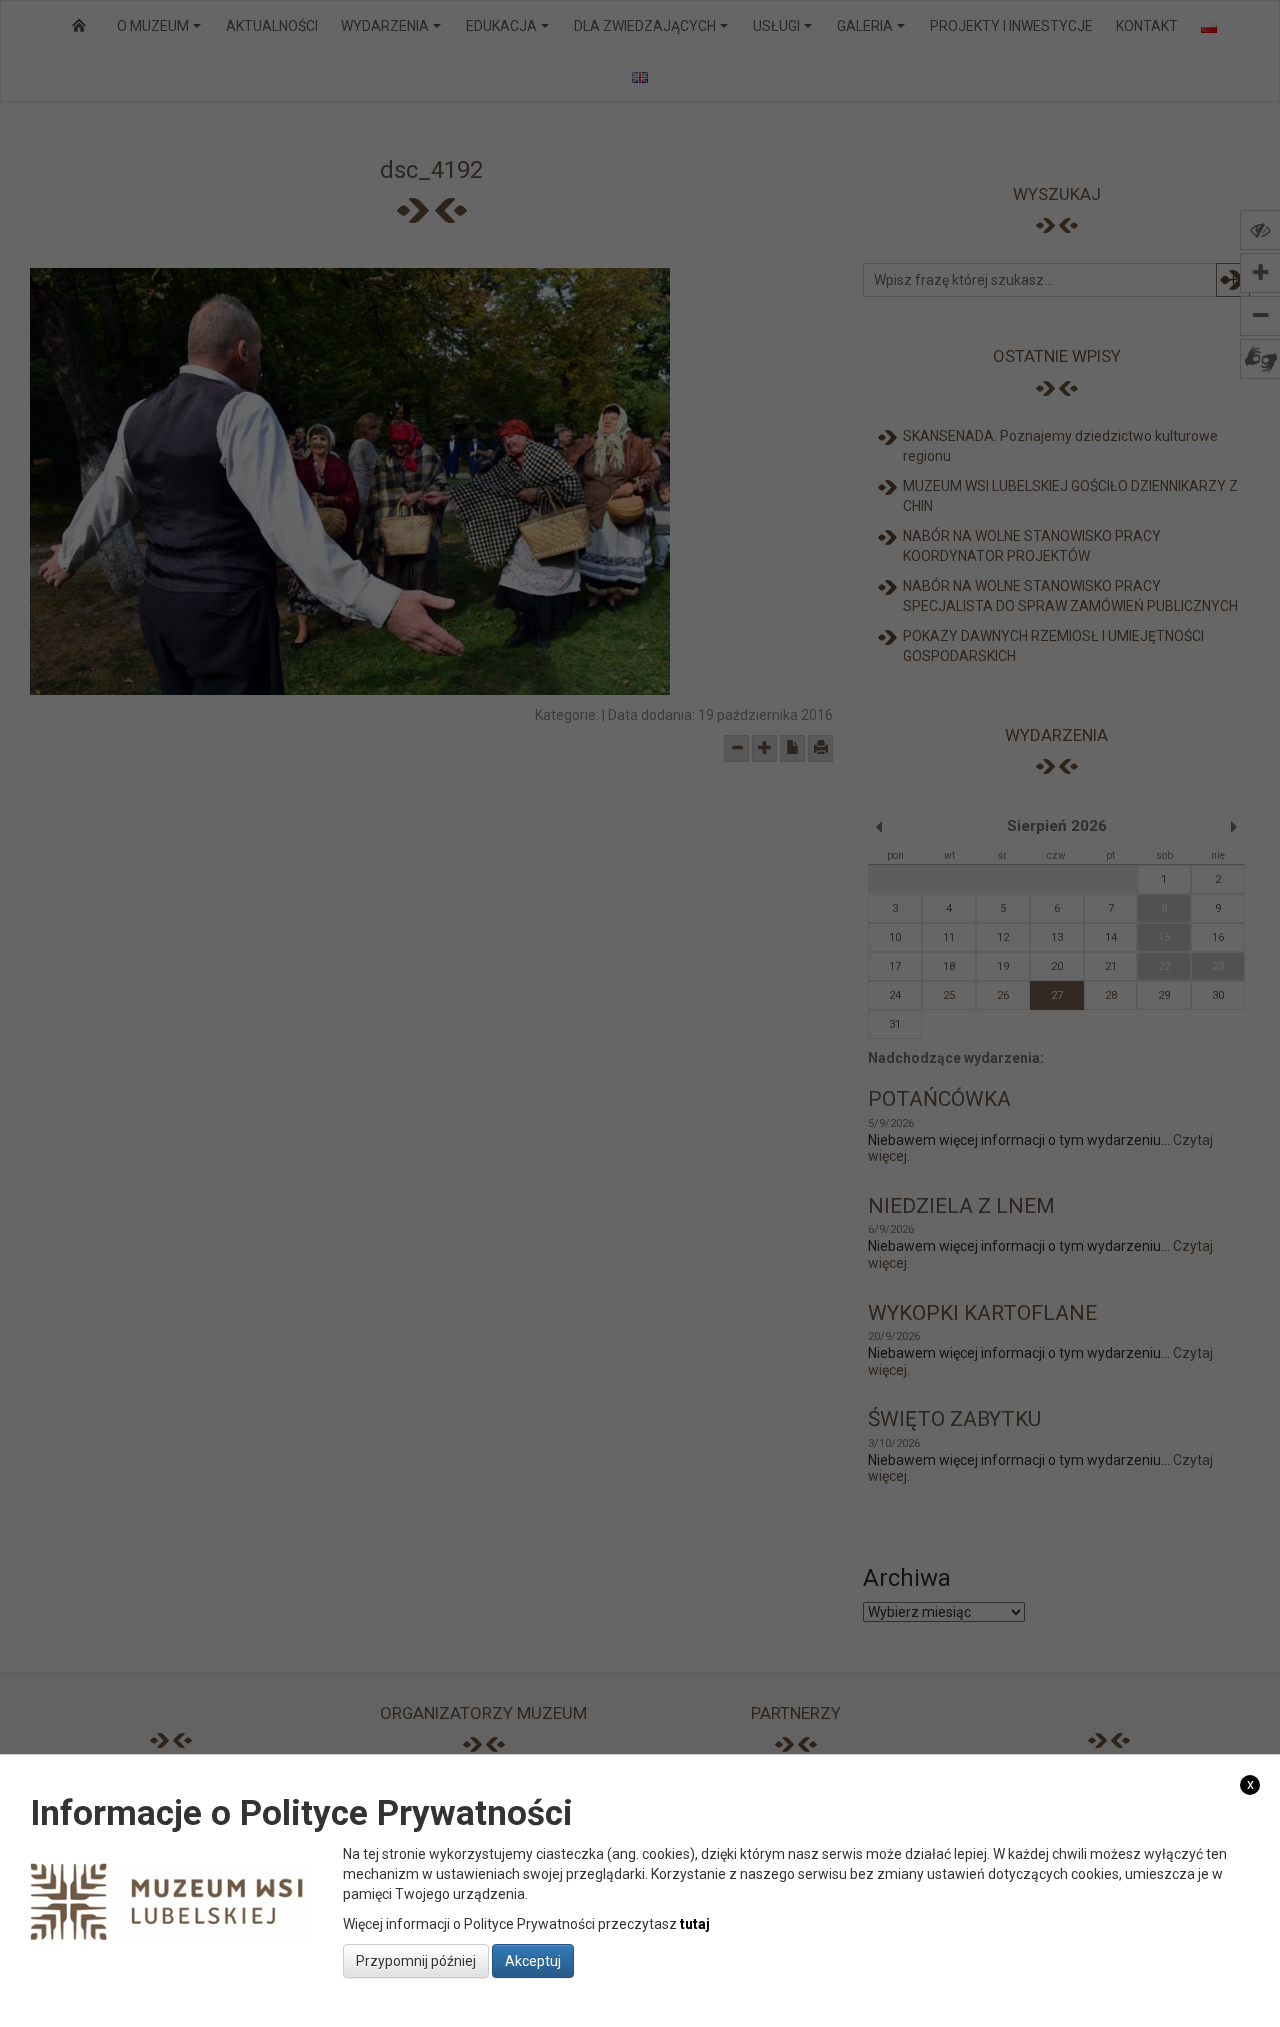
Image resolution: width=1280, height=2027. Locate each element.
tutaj (695, 1923)
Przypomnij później (416, 1960)
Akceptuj (533, 1960)
